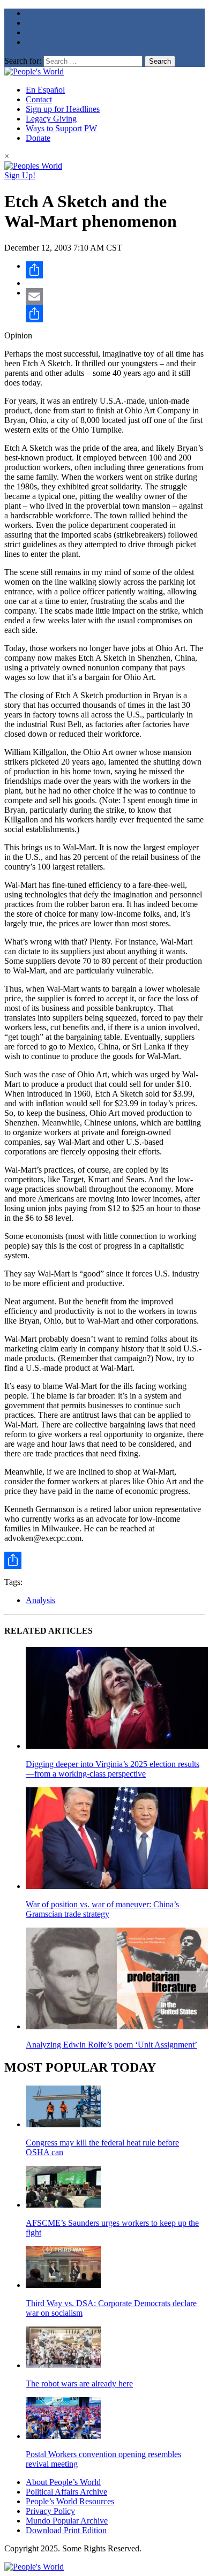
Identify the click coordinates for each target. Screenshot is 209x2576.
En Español (45, 90)
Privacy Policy (50, 2511)
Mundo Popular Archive (67, 2521)
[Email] (115, 297)
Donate (38, 138)
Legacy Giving (51, 119)
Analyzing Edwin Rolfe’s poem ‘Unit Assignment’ (111, 2045)
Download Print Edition (66, 2530)
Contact (39, 99)
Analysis (40, 1600)
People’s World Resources (70, 2501)
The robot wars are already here (79, 2384)
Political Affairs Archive (66, 2492)
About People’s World (63, 2482)
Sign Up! (20, 175)
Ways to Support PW (61, 128)
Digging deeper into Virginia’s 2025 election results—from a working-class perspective (113, 1769)
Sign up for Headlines (63, 109)
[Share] (115, 270)
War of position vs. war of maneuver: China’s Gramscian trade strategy (102, 1909)
